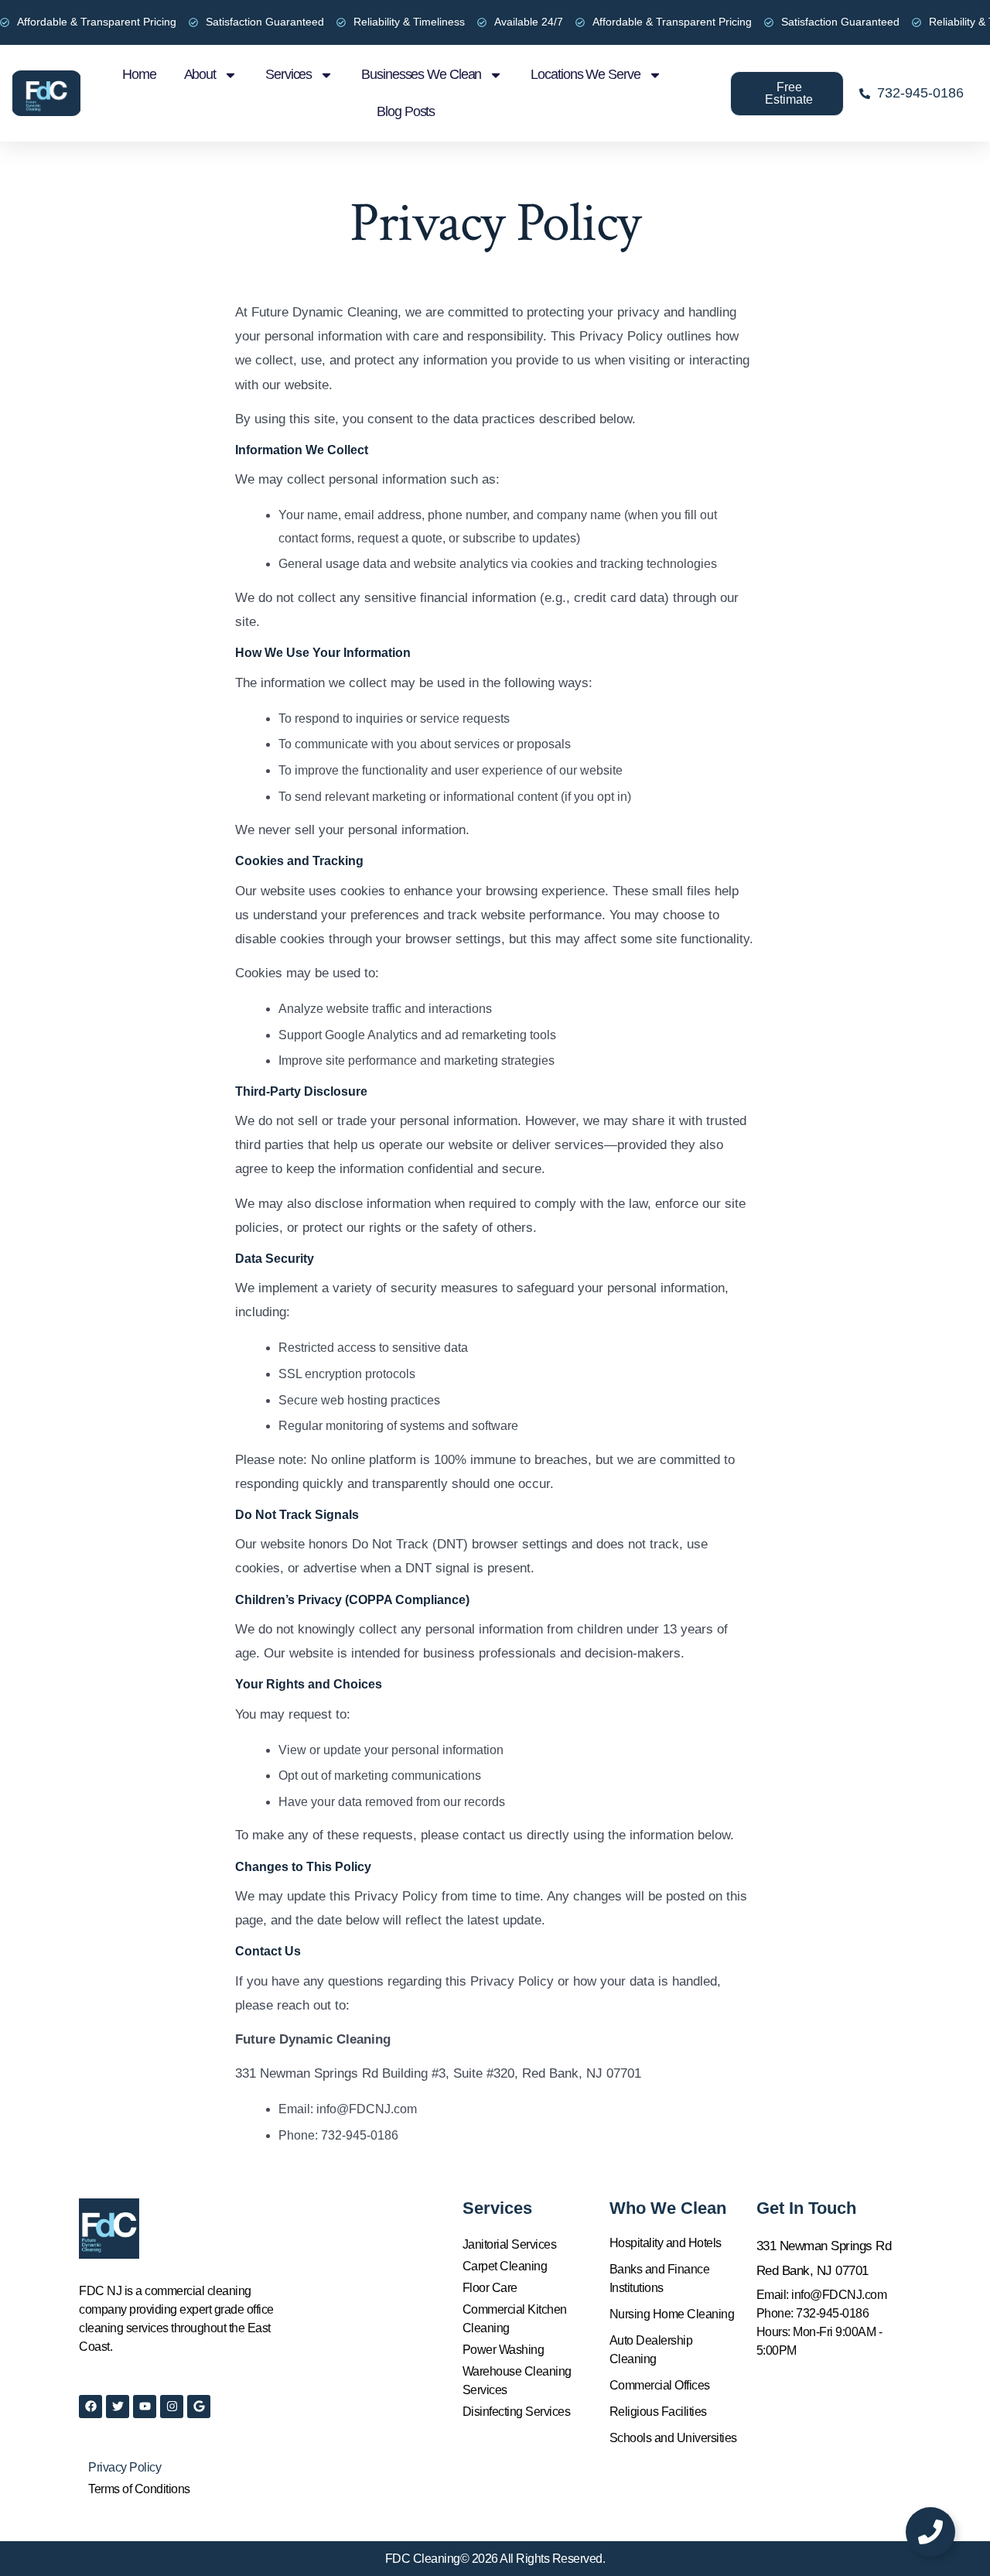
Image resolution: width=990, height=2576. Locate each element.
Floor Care (490, 2288)
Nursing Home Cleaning (672, 2314)
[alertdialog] (495, 22)
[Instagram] (172, 2407)
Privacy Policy (125, 2467)
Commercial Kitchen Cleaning (515, 2319)
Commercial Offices (660, 2385)
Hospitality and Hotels (666, 2243)
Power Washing (504, 2350)
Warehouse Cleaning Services (517, 2381)
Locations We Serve (585, 74)
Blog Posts (406, 111)
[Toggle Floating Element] (930, 2532)
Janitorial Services (510, 2244)
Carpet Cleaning (505, 2266)
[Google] (199, 2407)
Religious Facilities (658, 2412)
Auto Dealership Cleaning (651, 2350)
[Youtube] (145, 2407)
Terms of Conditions (139, 2489)
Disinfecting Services (517, 2412)
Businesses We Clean (421, 74)
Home (139, 74)
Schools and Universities (673, 2438)
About (200, 74)
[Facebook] (90, 2407)
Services (288, 74)
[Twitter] (118, 2407)
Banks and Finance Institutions (660, 2278)
